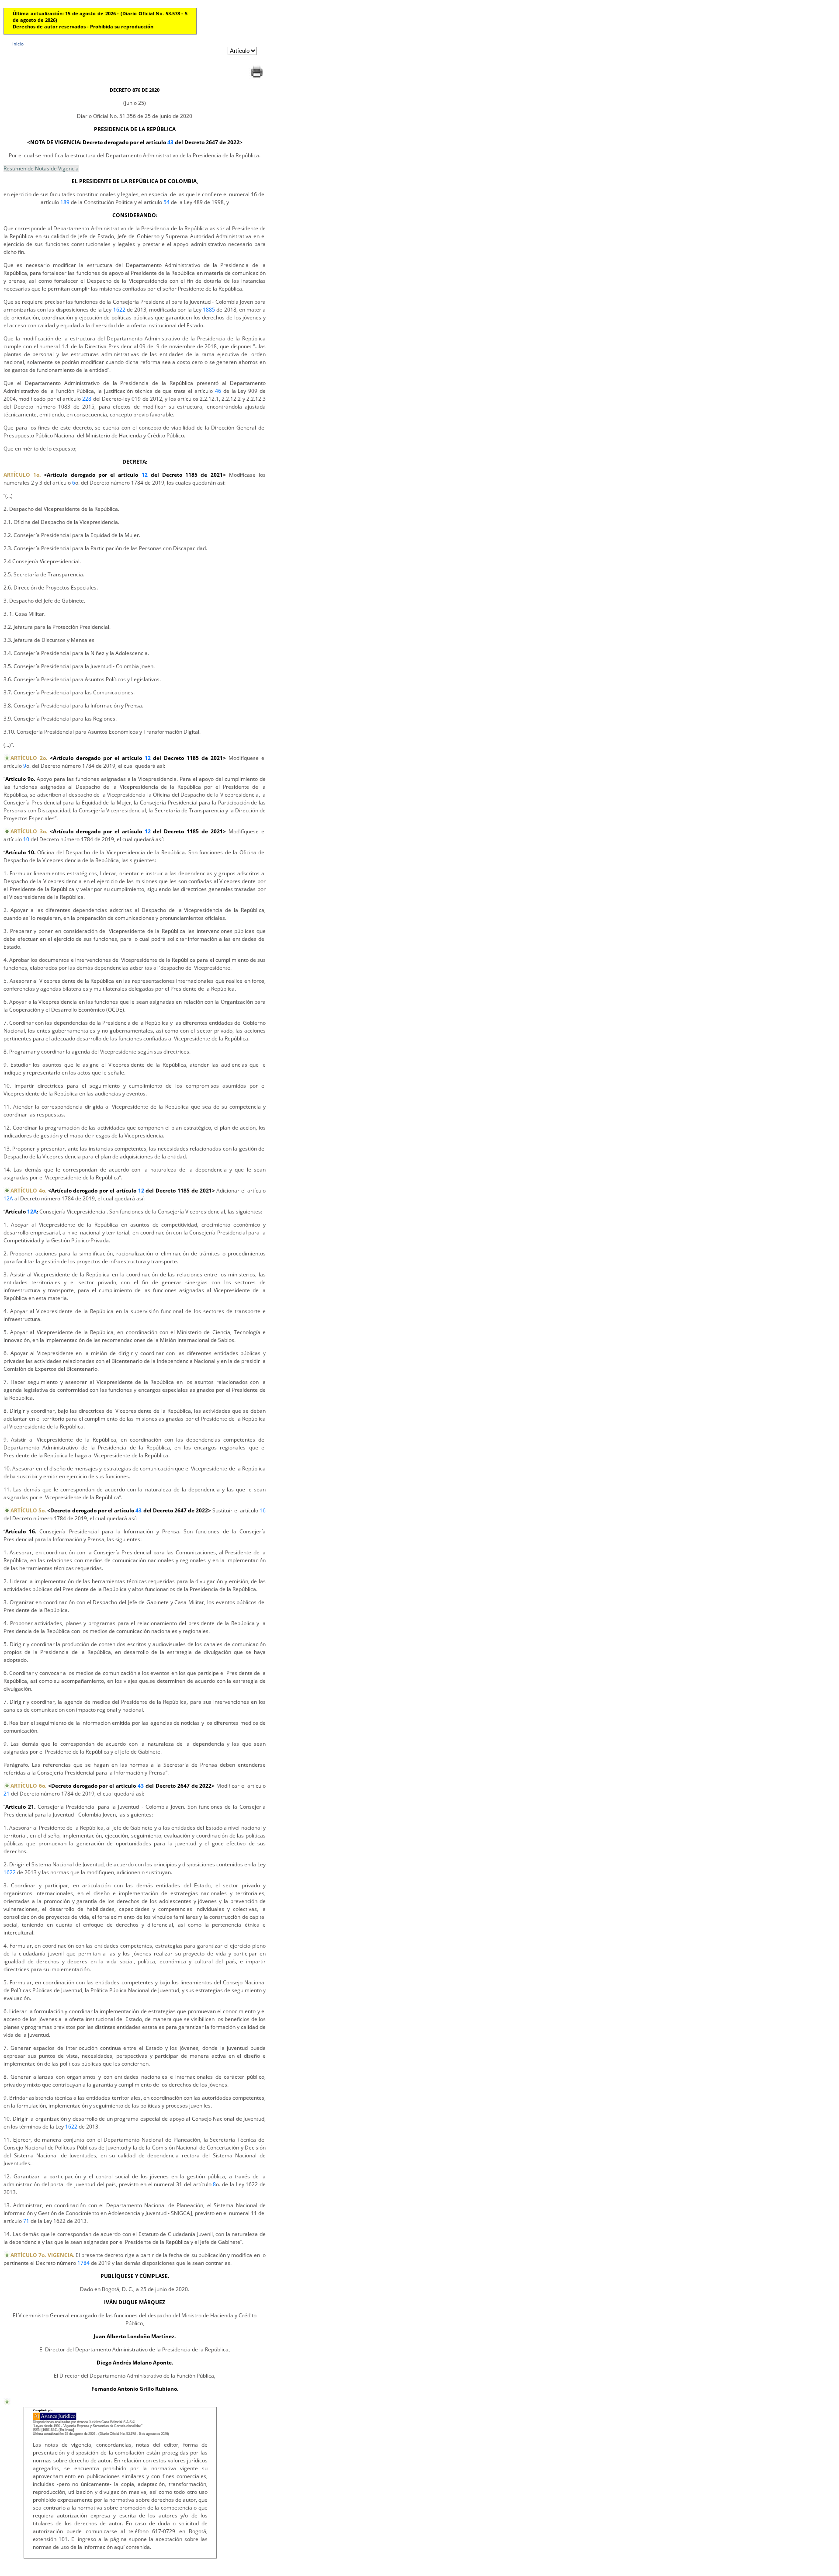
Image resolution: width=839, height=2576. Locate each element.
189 (65, 202)
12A (8, 1198)
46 (218, 391)
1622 (119, 310)
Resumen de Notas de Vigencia (41, 168)
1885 (209, 310)
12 (145, 475)
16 (263, 1510)
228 (87, 399)
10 (26, 839)
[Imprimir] (257, 78)
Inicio (18, 44)
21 (7, 1794)
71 (26, 2221)
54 (166, 202)
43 (170, 142)
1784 (83, 2263)
